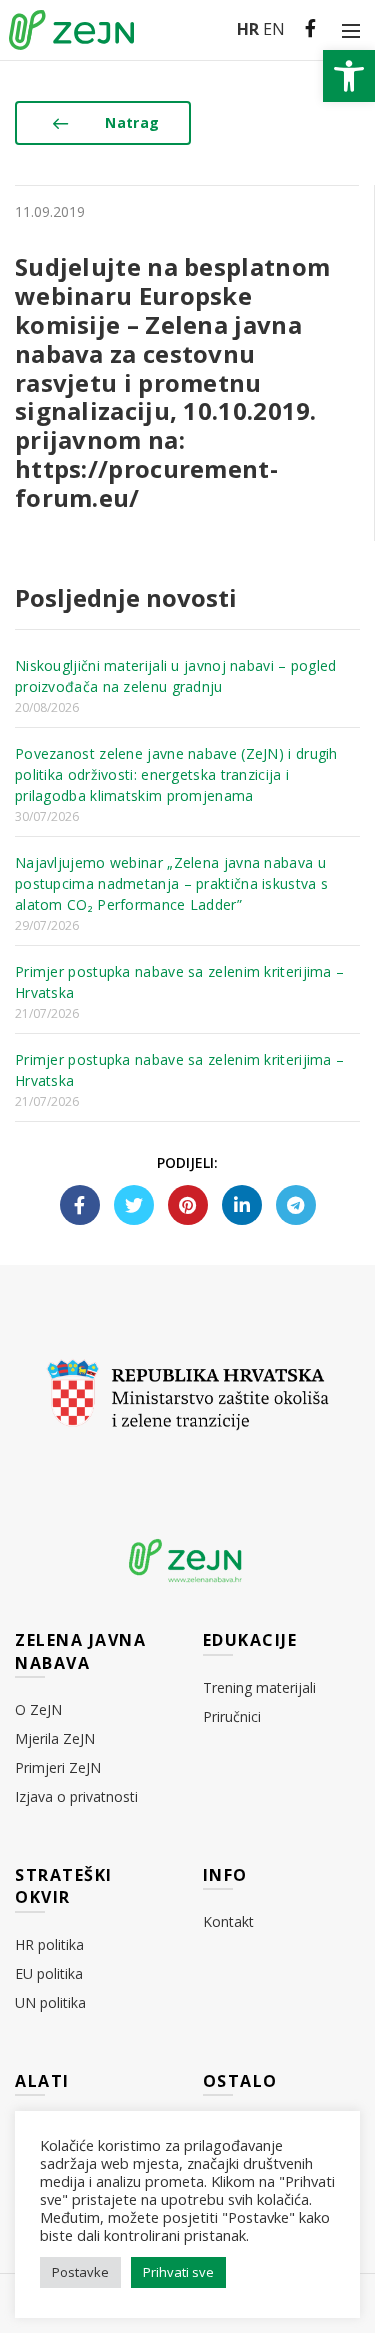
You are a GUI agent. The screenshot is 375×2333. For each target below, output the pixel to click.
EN (274, 29)
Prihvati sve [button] (178, 2272)
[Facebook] (80, 1205)
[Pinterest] (188, 1205)
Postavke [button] (80, 2272)
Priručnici (232, 1716)
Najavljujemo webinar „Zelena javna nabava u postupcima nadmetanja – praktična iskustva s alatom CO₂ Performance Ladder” (171, 883)
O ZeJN (38, 1709)
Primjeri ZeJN (58, 1767)
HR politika (49, 1944)
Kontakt (228, 1921)
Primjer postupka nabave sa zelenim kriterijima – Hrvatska (179, 982)
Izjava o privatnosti (76, 1796)
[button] (349, 76)
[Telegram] (296, 1205)
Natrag (132, 122)
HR (248, 29)
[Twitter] (134, 1205)
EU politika (49, 1973)
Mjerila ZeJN (55, 1738)
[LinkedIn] (242, 1205)
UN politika (50, 2002)
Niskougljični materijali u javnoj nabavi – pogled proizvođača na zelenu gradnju (176, 676)
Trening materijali (259, 1687)
